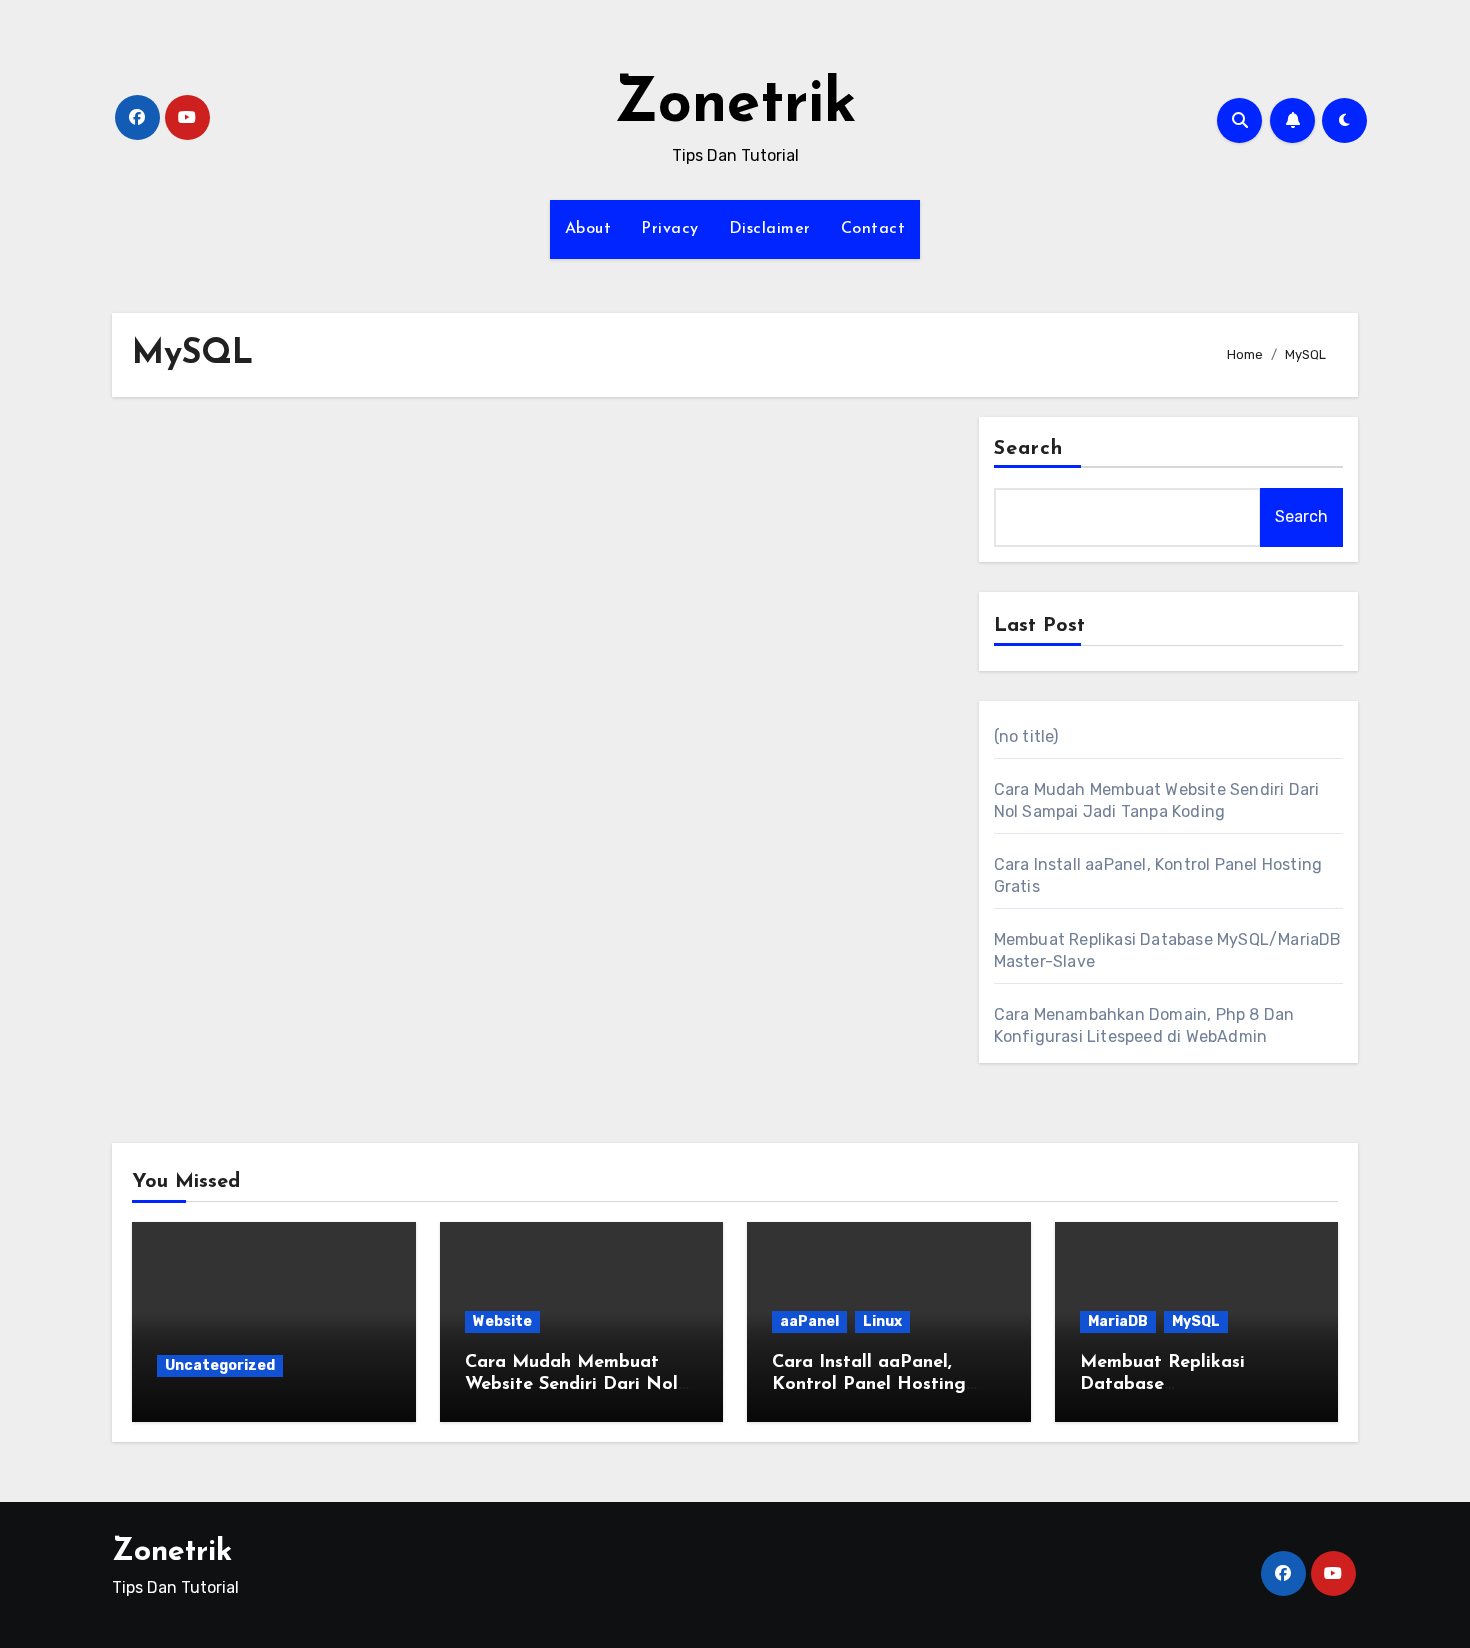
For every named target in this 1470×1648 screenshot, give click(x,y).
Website (502, 1321)
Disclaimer (770, 229)
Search (1029, 449)
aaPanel (809, 1321)
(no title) (1026, 736)
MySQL (1196, 1321)
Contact (873, 229)
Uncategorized (220, 1365)
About (588, 229)
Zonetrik (735, 106)
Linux (882, 1321)
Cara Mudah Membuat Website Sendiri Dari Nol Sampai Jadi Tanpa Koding (580, 1384)
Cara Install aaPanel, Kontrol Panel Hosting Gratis (869, 1384)
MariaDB (1118, 1321)
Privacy (670, 229)
